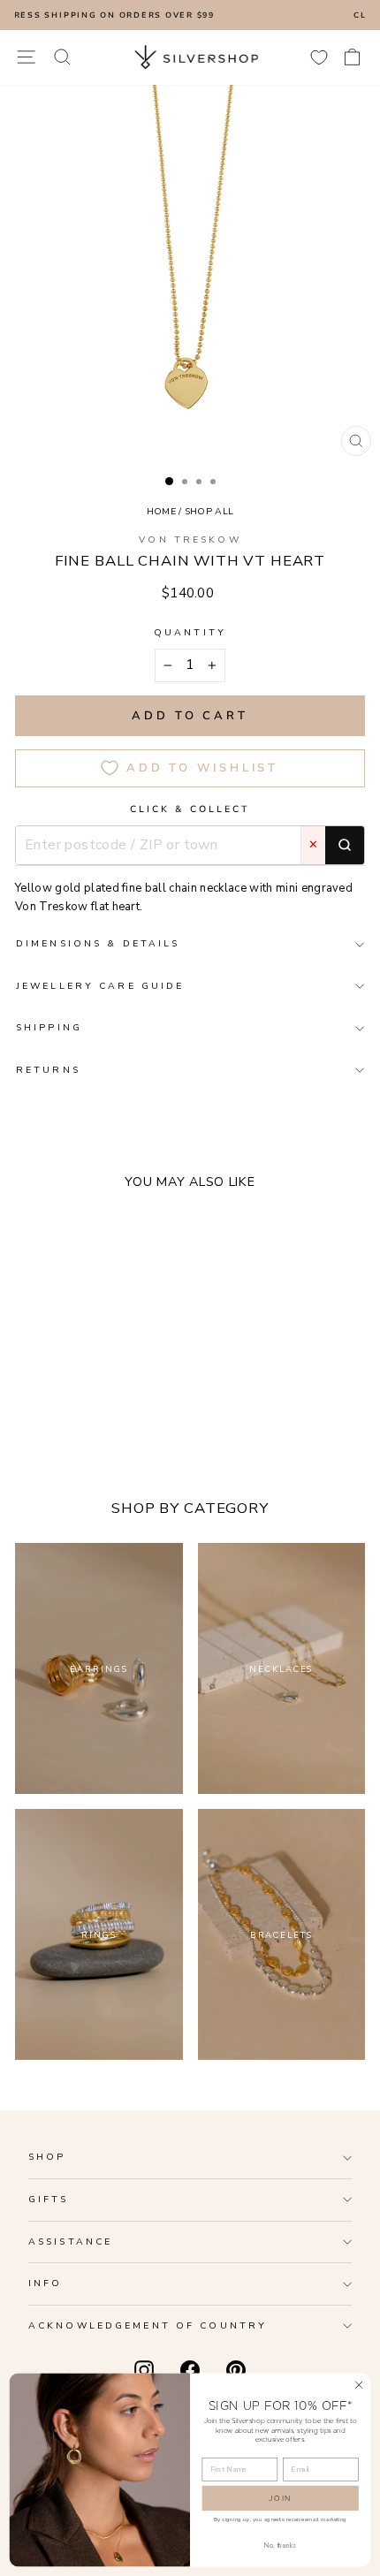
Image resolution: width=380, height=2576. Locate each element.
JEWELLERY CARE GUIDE (100, 986)
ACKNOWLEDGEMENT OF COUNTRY (148, 2325)
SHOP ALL (209, 511)
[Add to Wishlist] (151, 1389)
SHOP (47, 2157)
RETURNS (48, 1070)
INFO (45, 2283)
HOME (161, 511)
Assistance (70, 2242)
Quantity (190, 632)
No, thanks (280, 2545)
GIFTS (49, 2199)
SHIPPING (49, 1027)
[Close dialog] (359, 2384)
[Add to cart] (178, 1389)
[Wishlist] (319, 57)
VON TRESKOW (190, 540)
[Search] (345, 846)
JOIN (280, 2498)
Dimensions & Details (98, 943)
